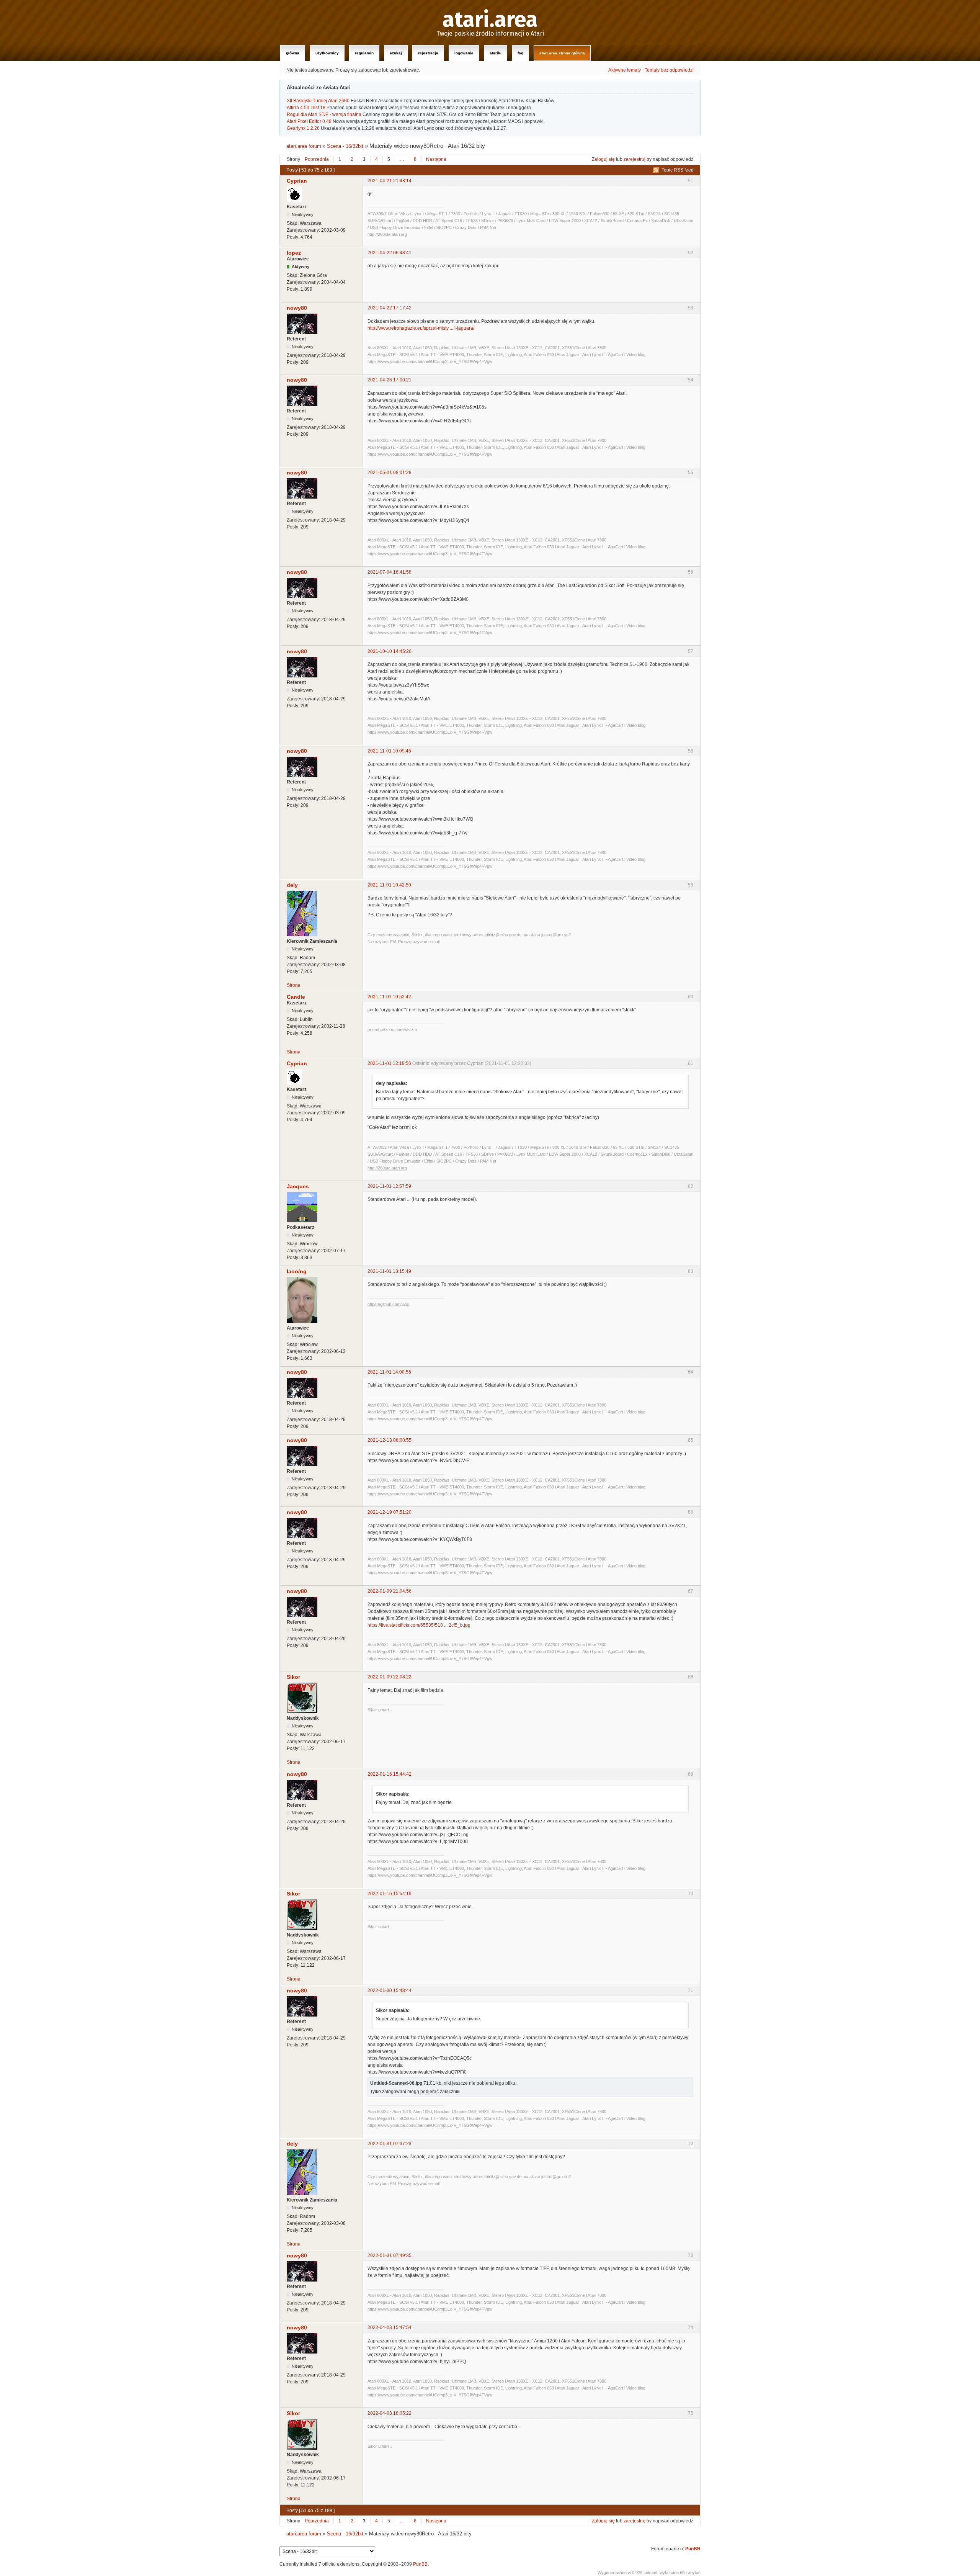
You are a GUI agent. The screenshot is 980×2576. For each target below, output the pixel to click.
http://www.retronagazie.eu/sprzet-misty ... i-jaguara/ (421, 328)
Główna (293, 53)
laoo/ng (297, 1271)
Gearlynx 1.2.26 (303, 128)
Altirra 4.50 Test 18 (306, 108)
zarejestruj (635, 159)
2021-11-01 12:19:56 (389, 1063)
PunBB (693, 2549)
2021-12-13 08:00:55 (390, 1440)
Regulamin (364, 53)
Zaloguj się (603, 159)
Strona (294, 985)
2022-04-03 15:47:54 (390, 2327)
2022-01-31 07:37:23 (390, 2144)
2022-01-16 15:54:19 (390, 1894)
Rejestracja (428, 53)
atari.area (490, 20)
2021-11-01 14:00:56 (389, 1372)
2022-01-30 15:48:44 (390, 1990)
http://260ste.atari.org (387, 234)
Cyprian (297, 181)
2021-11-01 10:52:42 (389, 997)
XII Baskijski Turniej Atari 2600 (318, 101)
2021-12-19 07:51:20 (390, 1512)
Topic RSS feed (678, 170)
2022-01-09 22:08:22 (390, 1677)
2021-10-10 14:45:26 (390, 651)
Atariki (496, 53)
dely (292, 885)
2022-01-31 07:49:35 (390, 2255)
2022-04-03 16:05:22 (390, 2413)
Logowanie (464, 53)
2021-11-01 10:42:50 (389, 885)
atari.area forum (304, 146)
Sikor (293, 1677)
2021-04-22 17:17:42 (390, 308)
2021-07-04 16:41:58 (390, 572)
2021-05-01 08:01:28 (390, 473)
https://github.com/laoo (388, 1304)
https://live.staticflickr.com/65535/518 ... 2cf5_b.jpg (419, 1625)
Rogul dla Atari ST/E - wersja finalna (324, 114)
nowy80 (297, 308)
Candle (296, 997)
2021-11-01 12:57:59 (389, 1186)
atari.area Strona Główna (562, 53)
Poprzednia (317, 159)
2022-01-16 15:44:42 (390, 1774)
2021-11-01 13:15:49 (389, 1271)
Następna (436, 159)
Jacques (298, 1186)
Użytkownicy (327, 53)
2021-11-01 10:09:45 (389, 751)
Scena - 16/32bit (345, 146)
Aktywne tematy (625, 70)
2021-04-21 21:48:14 (390, 181)
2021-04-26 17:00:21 (390, 380)
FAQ (520, 53)
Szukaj (396, 53)
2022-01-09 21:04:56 (390, 1591)
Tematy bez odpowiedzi (669, 70)
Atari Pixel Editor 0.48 (309, 121)
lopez (294, 253)
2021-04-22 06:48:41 (390, 253)
